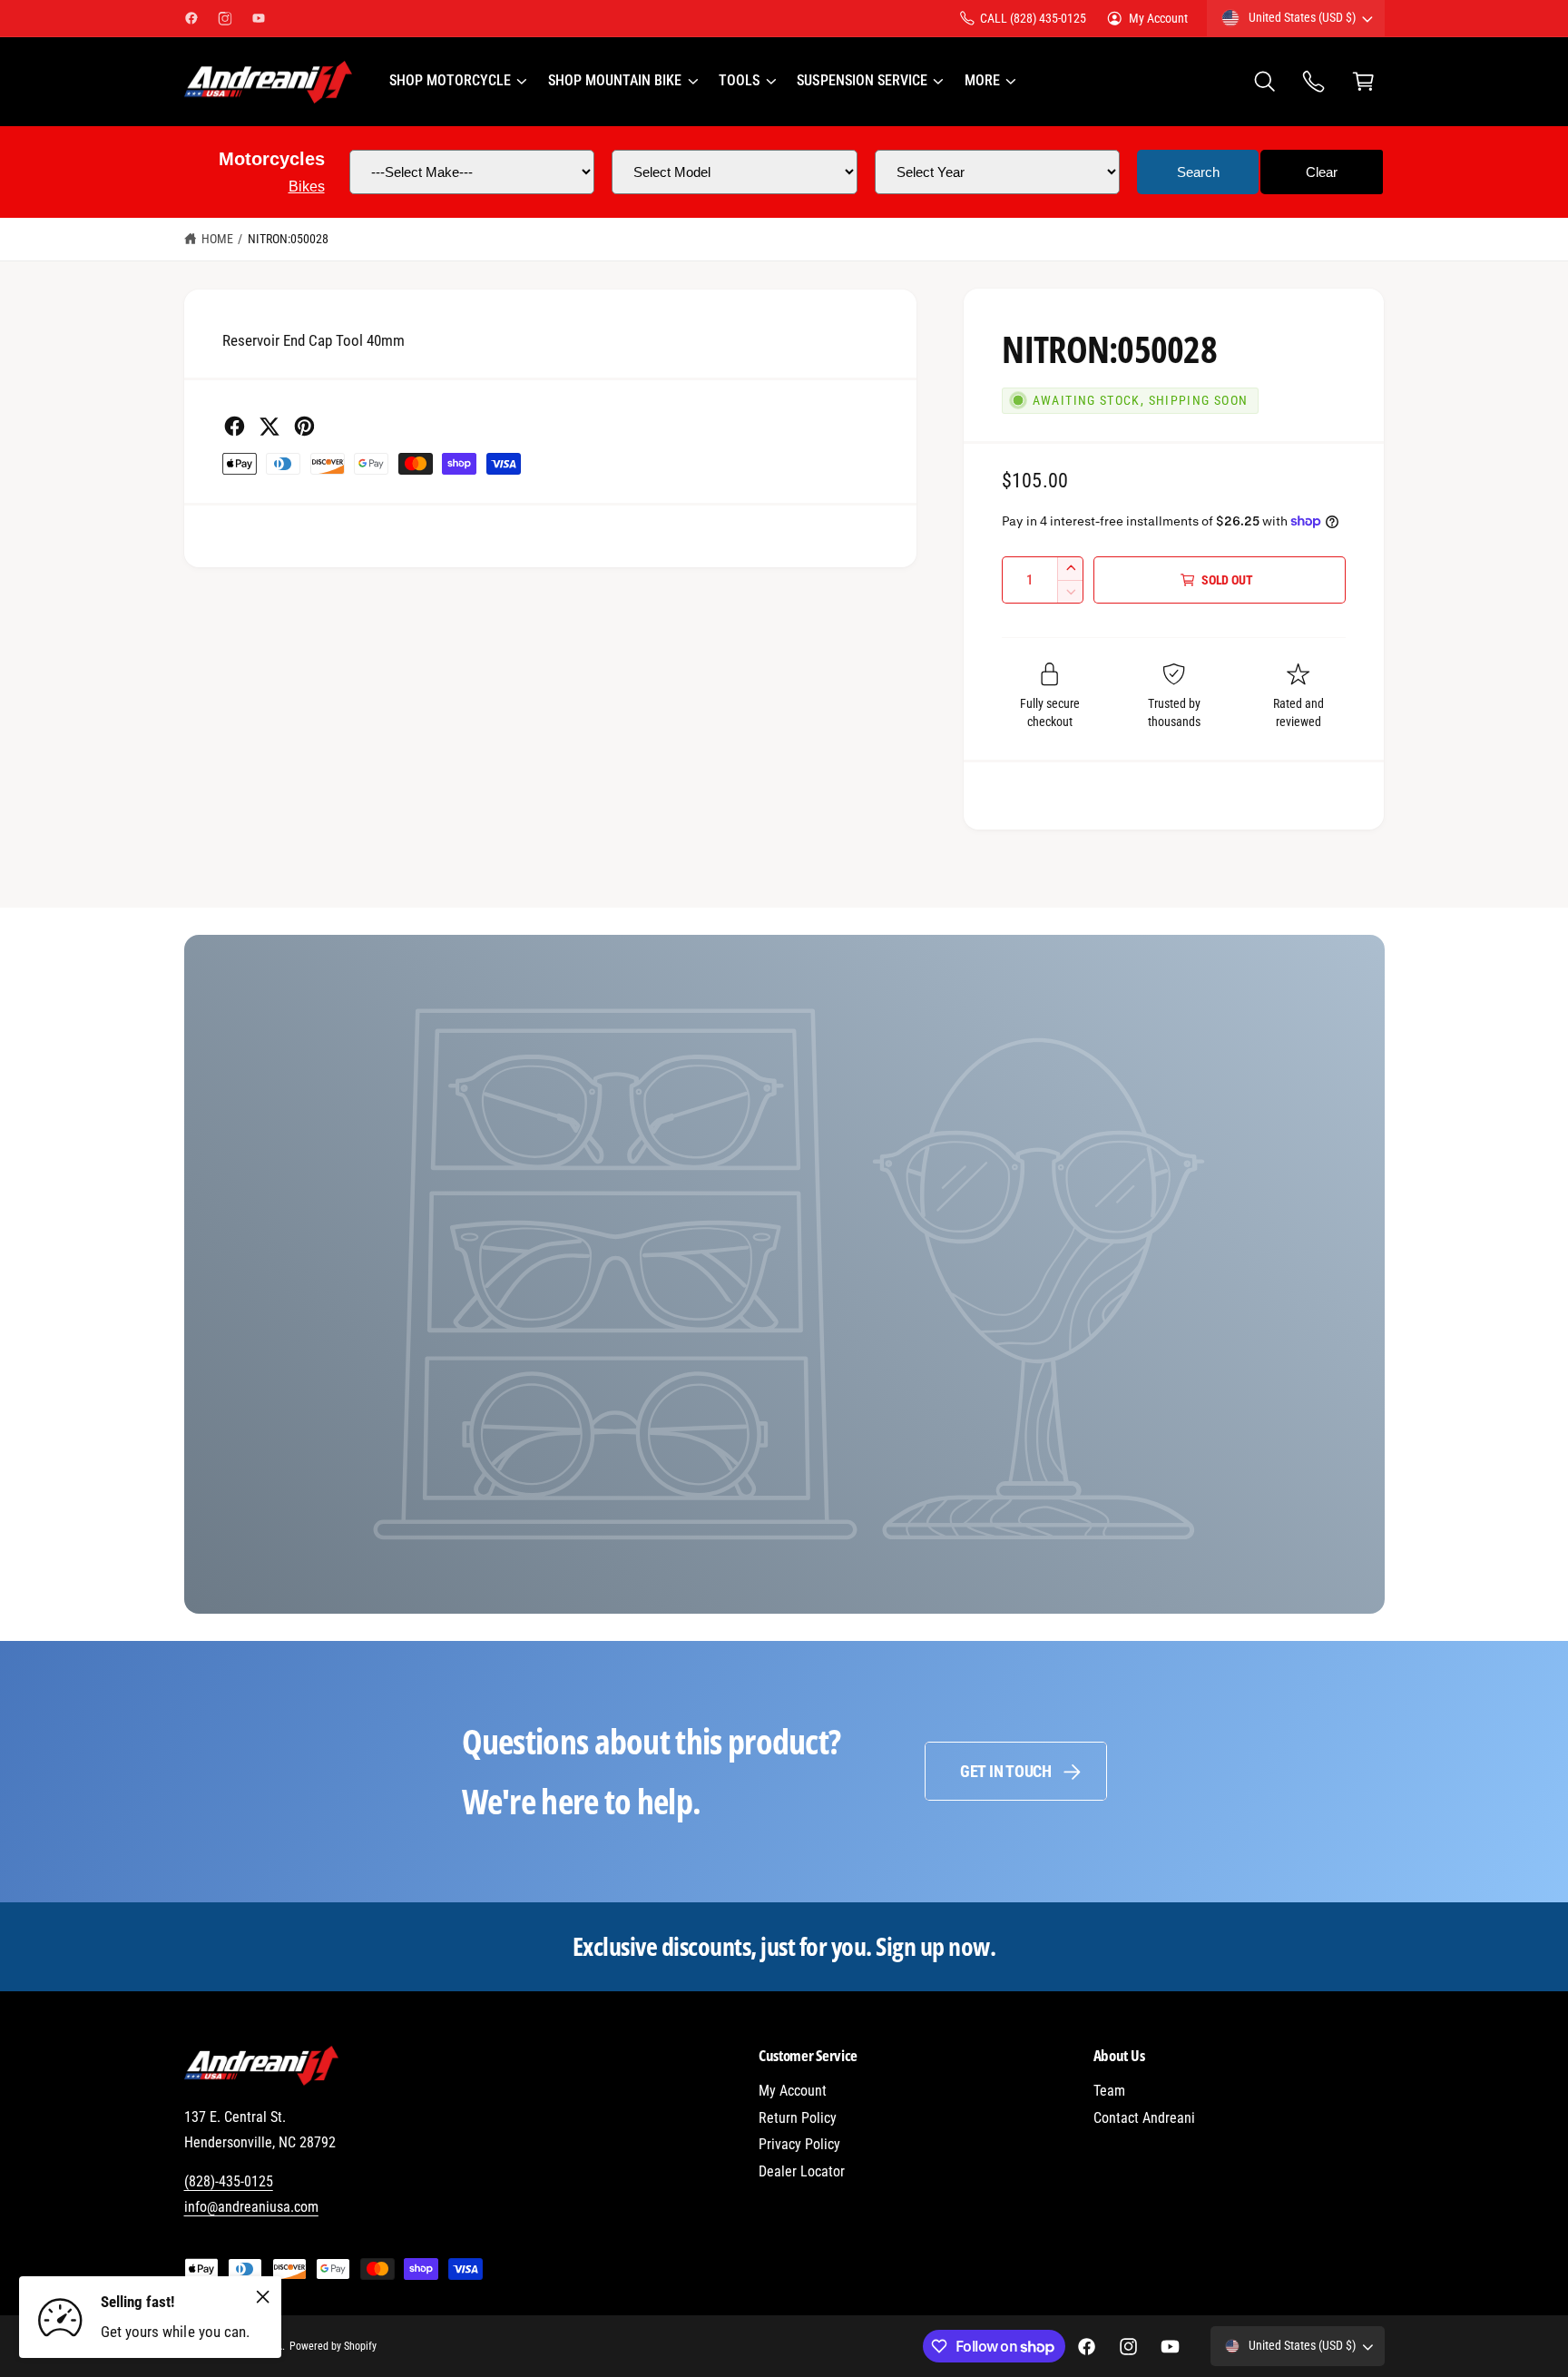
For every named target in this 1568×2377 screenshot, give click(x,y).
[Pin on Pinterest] (304, 426)
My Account (1158, 18)
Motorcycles (272, 159)
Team (1109, 2091)
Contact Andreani (1144, 2118)
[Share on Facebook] (235, 426)
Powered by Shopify (333, 2346)
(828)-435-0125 (229, 2181)
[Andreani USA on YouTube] (259, 18)
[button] (457, 82)
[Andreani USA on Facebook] (191, 18)
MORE (982, 80)
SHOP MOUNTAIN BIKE (615, 80)
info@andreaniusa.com (251, 2207)
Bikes (307, 187)
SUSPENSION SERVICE (862, 80)
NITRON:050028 (288, 239)
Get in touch (1006, 1771)
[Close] (263, 2296)
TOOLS (739, 80)
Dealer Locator (802, 2171)
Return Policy (798, 2118)
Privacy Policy (799, 2144)
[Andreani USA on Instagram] (225, 18)
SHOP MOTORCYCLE (450, 80)
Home (217, 239)
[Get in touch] (1314, 82)
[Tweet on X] (269, 426)
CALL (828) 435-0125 (1033, 18)
